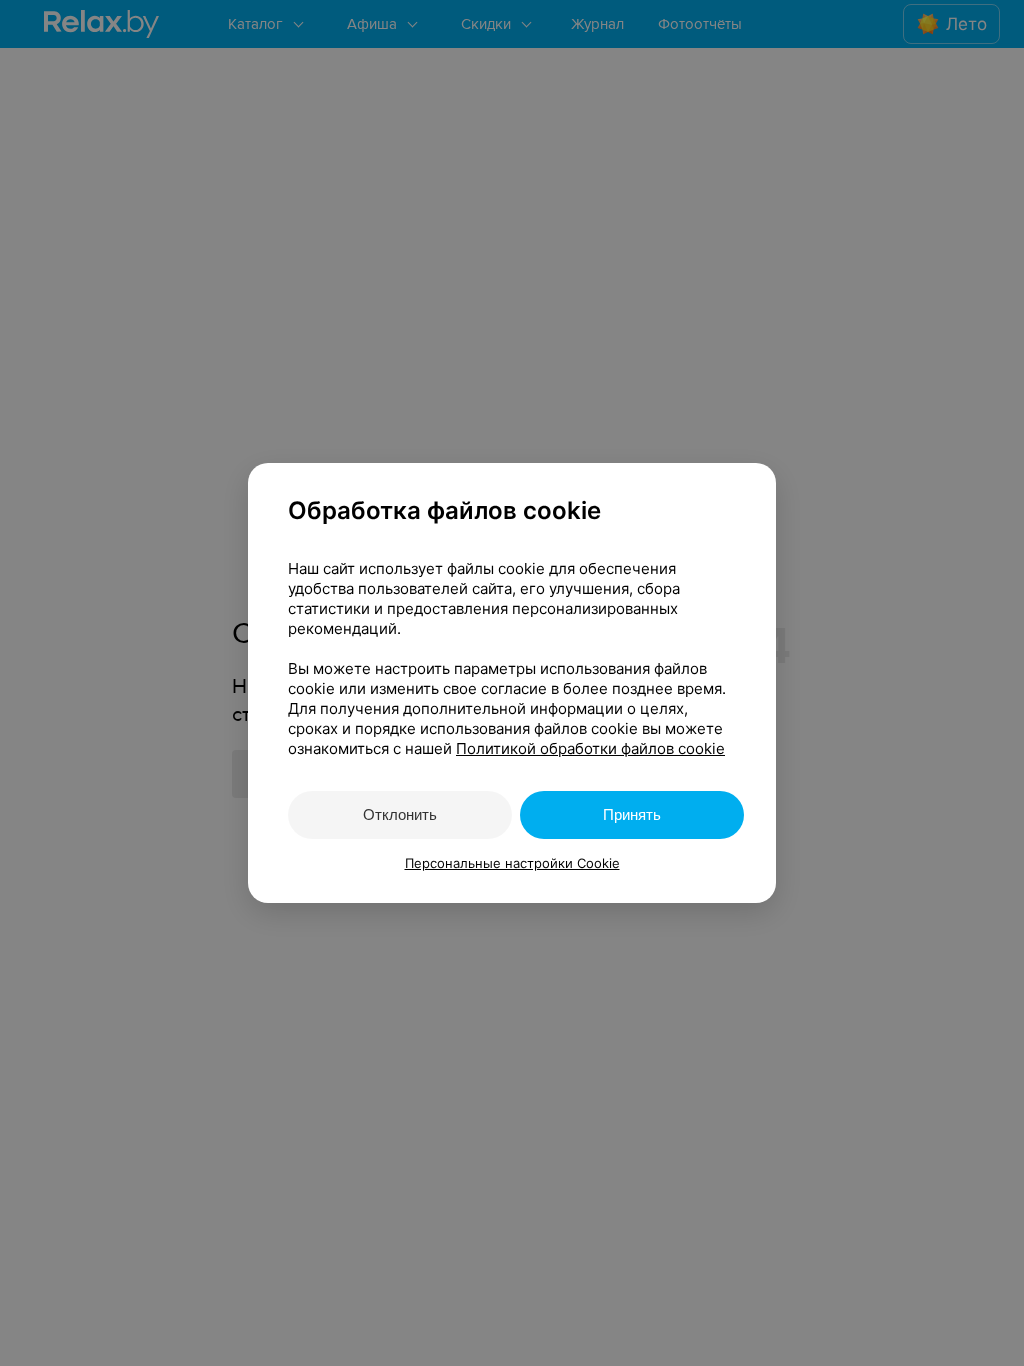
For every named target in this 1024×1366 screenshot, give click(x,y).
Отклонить (400, 814)
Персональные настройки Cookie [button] (512, 863)
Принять (632, 814)
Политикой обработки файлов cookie (590, 748)
